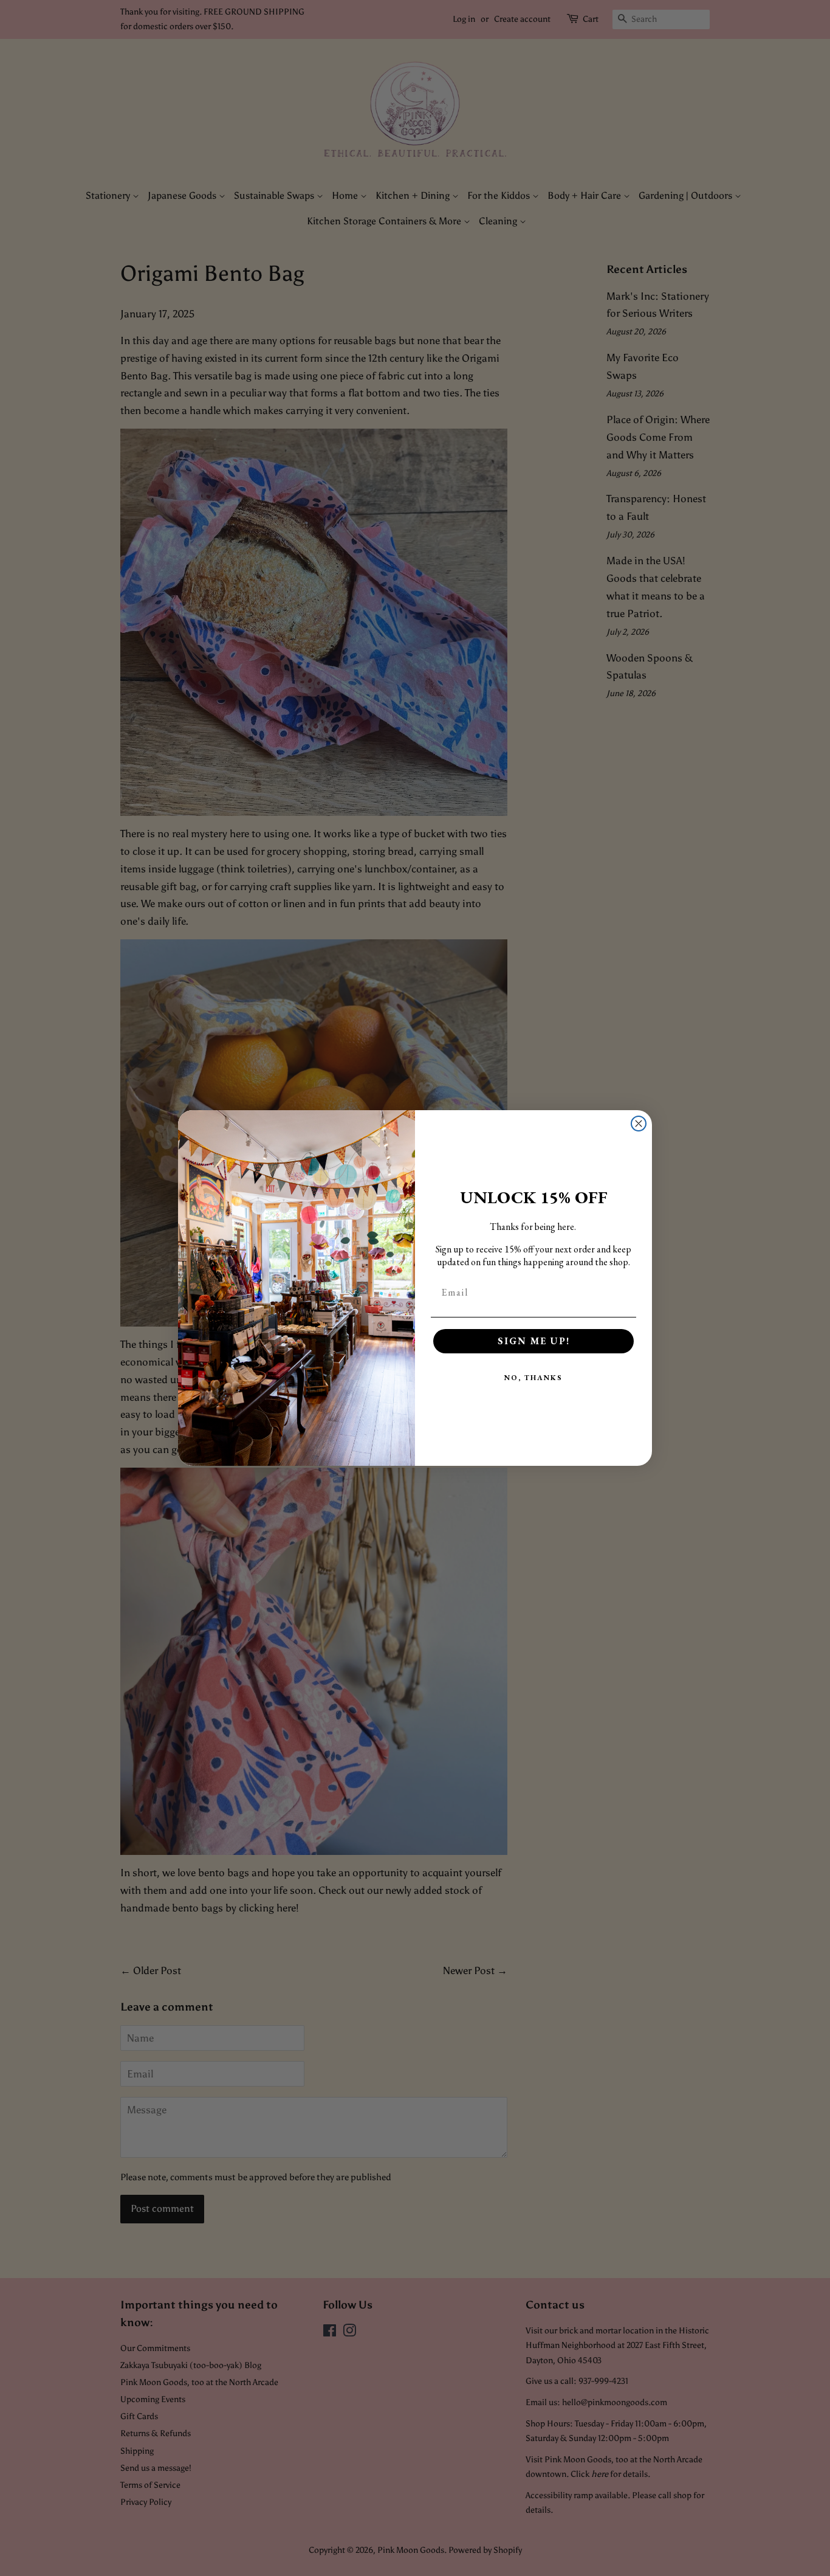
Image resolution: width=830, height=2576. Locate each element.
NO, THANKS (533, 1378)
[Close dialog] (639, 1124)
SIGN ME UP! (534, 1341)
